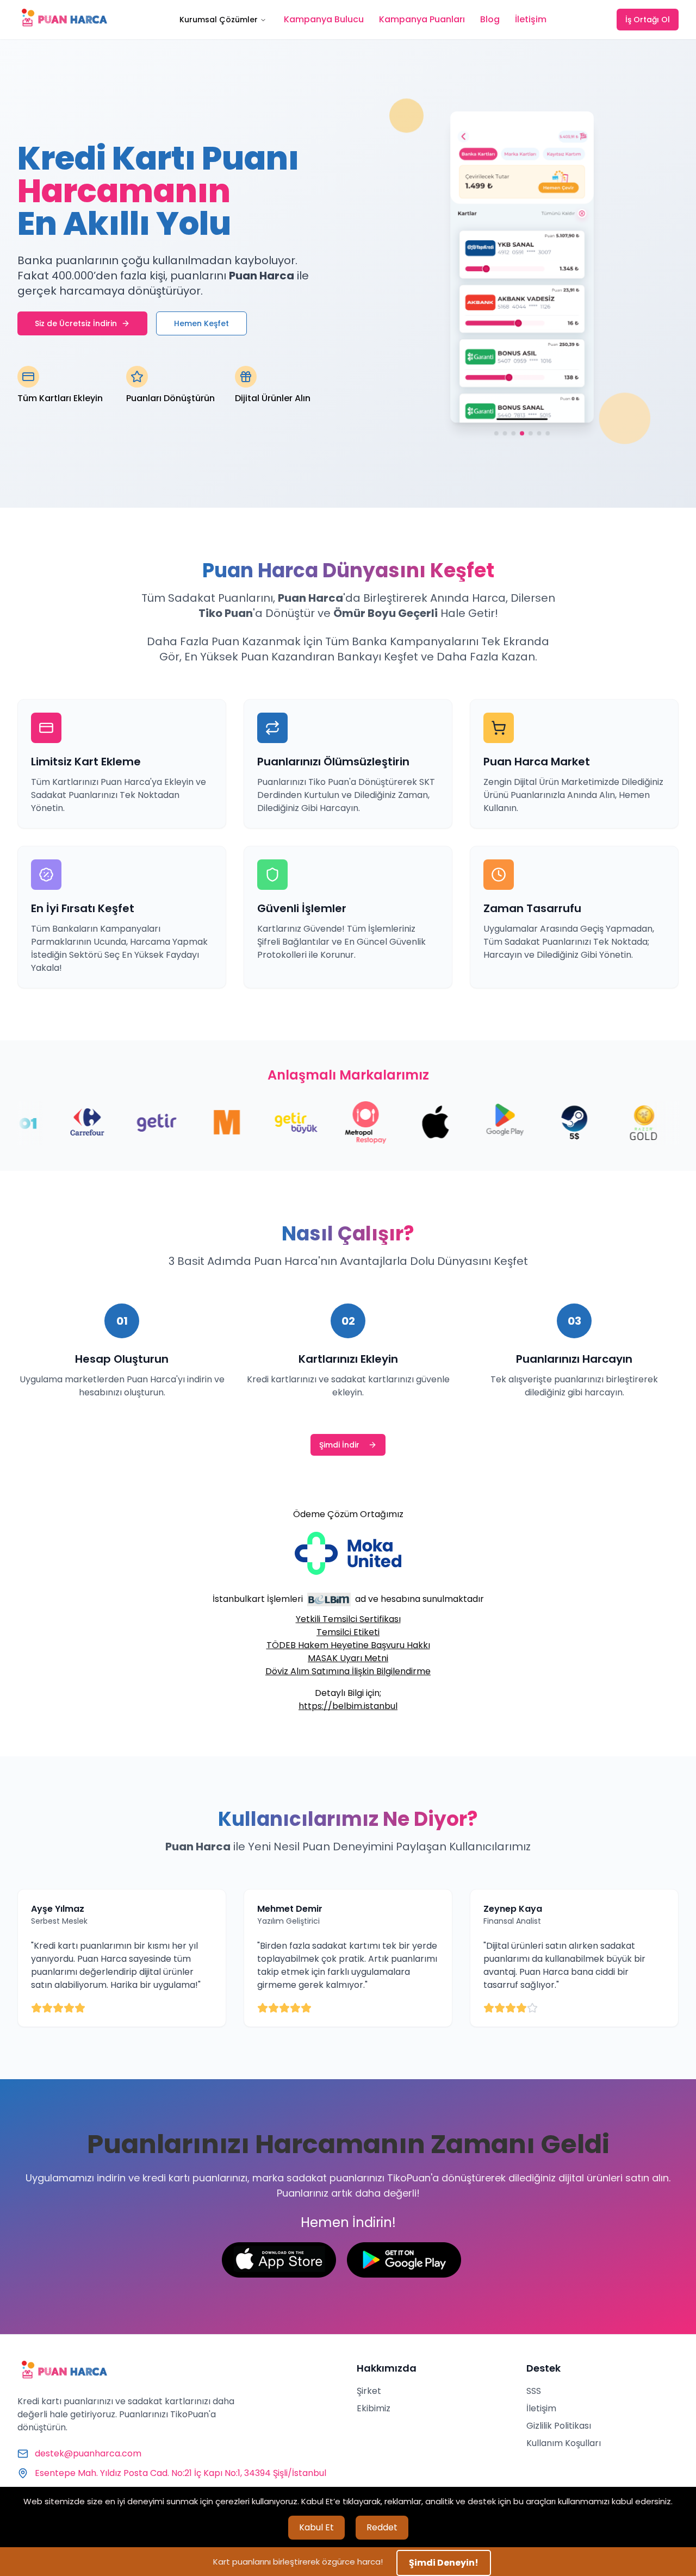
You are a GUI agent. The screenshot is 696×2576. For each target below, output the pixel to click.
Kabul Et (316, 2527)
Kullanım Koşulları (564, 2443)
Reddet (382, 2527)
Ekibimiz (374, 2408)
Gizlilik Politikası (559, 2426)
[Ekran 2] (505, 435)
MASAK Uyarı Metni (348, 1658)
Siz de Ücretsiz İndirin (76, 323)
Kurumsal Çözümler (219, 20)
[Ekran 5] (531, 435)
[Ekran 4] (522, 435)
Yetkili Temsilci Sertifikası (348, 1619)
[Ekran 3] (513, 435)
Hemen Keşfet (201, 323)
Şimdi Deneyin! (444, 2563)
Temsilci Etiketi (348, 1632)
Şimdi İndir (339, 1445)
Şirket (369, 2391)
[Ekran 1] (496, 435)
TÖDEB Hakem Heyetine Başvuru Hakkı (348, 1645)
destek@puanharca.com (88, 2453)
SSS (534, 2391)
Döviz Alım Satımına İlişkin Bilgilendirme (348, 1671)
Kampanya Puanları (422, 19)
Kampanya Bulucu (324, 19)
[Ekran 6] (539, 435)
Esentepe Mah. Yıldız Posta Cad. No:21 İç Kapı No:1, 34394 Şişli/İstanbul (181, 2473)
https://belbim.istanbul (348, 1706)
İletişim (531, 19)
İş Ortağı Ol (648, 20)
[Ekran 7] (548, 435)
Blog (490, 19)
